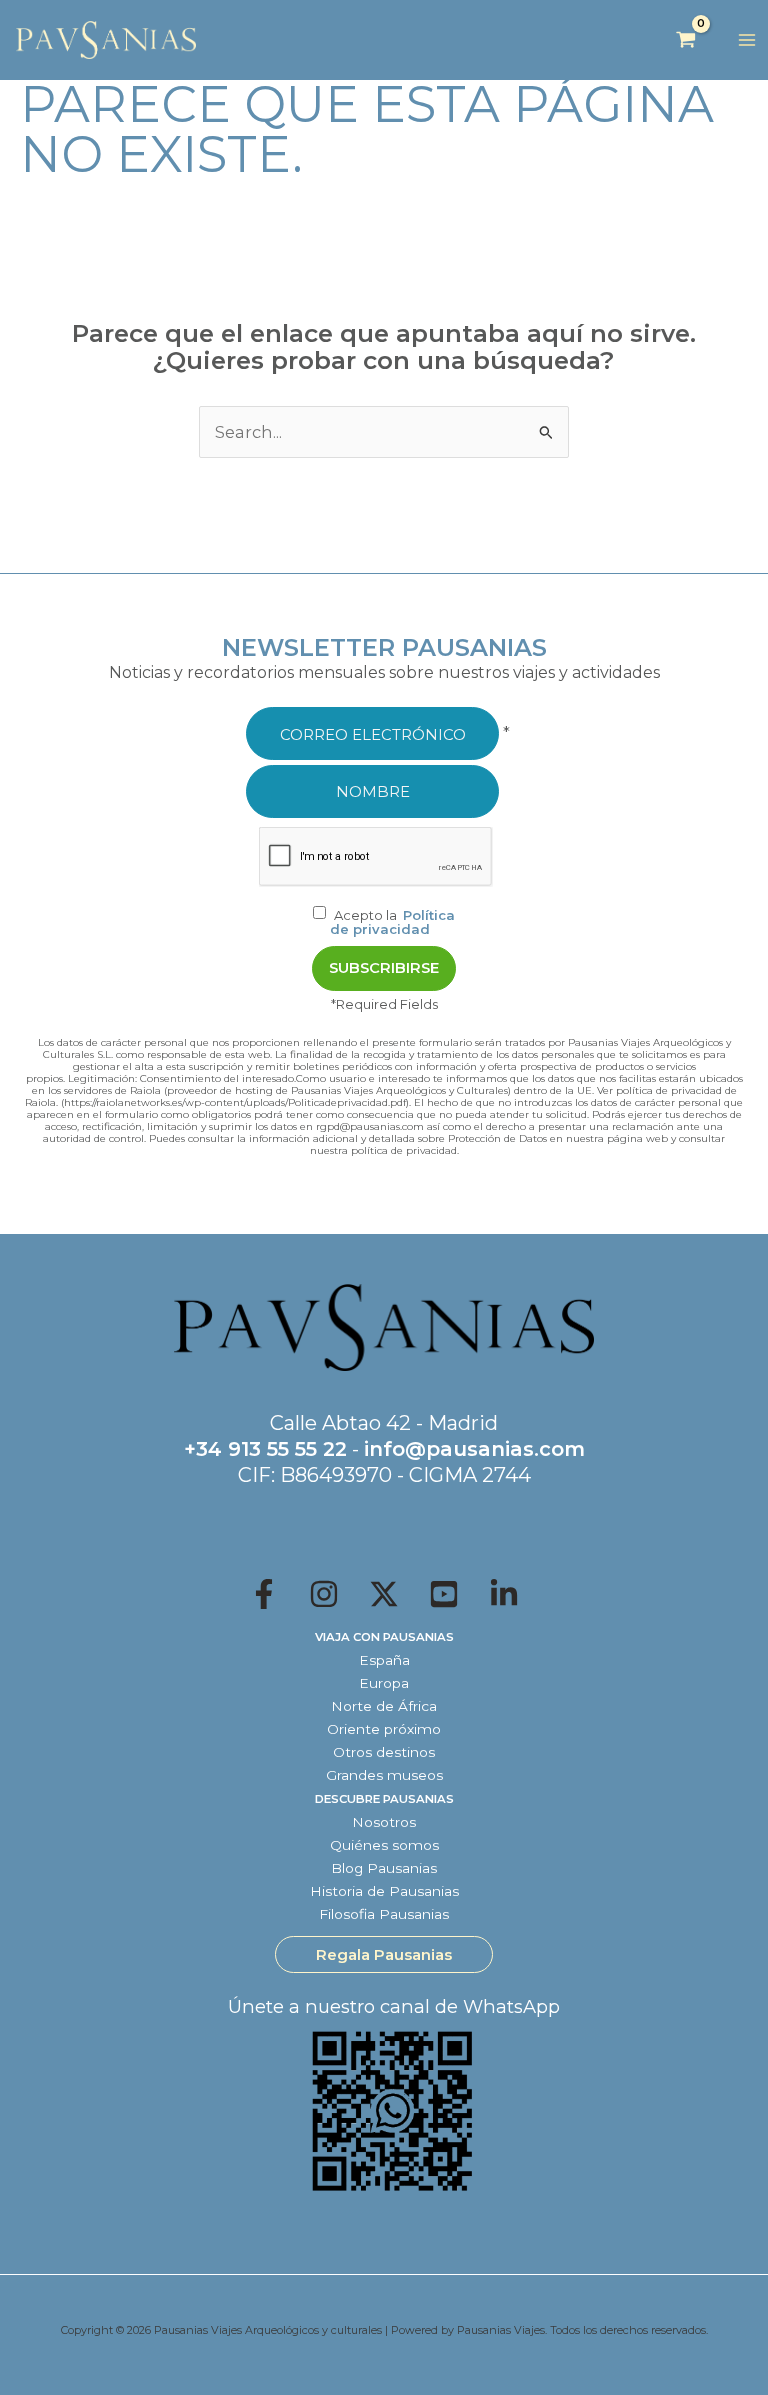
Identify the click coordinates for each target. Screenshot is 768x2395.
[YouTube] (444, 1594)
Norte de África (384, 1706)
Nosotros (384, 1822)
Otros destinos (384, 1752)
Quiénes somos (384, 1845)
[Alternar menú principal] (746, 40)
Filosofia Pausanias (384, 1914)
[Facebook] (264, 1594)
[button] (384, 1954)
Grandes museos (384, 1775)
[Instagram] (324, 1594)
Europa (384, 1683)
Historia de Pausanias (384, 1891)
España (384, 1660)
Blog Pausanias (384, 1868)
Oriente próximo (384, 1729)
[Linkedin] (504, 1594)
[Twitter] (384, 1594)
